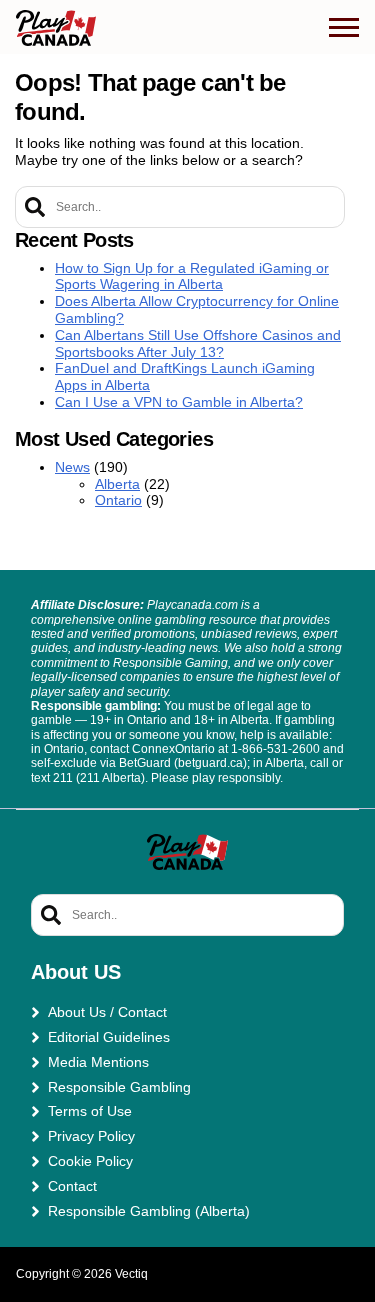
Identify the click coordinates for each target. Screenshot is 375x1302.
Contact (72, 1186)
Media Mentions (98, 1062)
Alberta (117, 484)
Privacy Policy (91, 1136)
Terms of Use (90, 1111)
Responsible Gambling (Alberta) (149, 1211)
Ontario (118, 500)
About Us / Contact (107, 1012)
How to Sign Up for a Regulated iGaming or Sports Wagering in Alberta (192, 276)
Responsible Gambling (119, 1087)
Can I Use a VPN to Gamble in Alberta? (179, 402)
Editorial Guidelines (109, 1037)
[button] (344, 28)
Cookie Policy (90, 1161)
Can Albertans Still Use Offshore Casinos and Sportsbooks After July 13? (198, 343)
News (72, 467)
